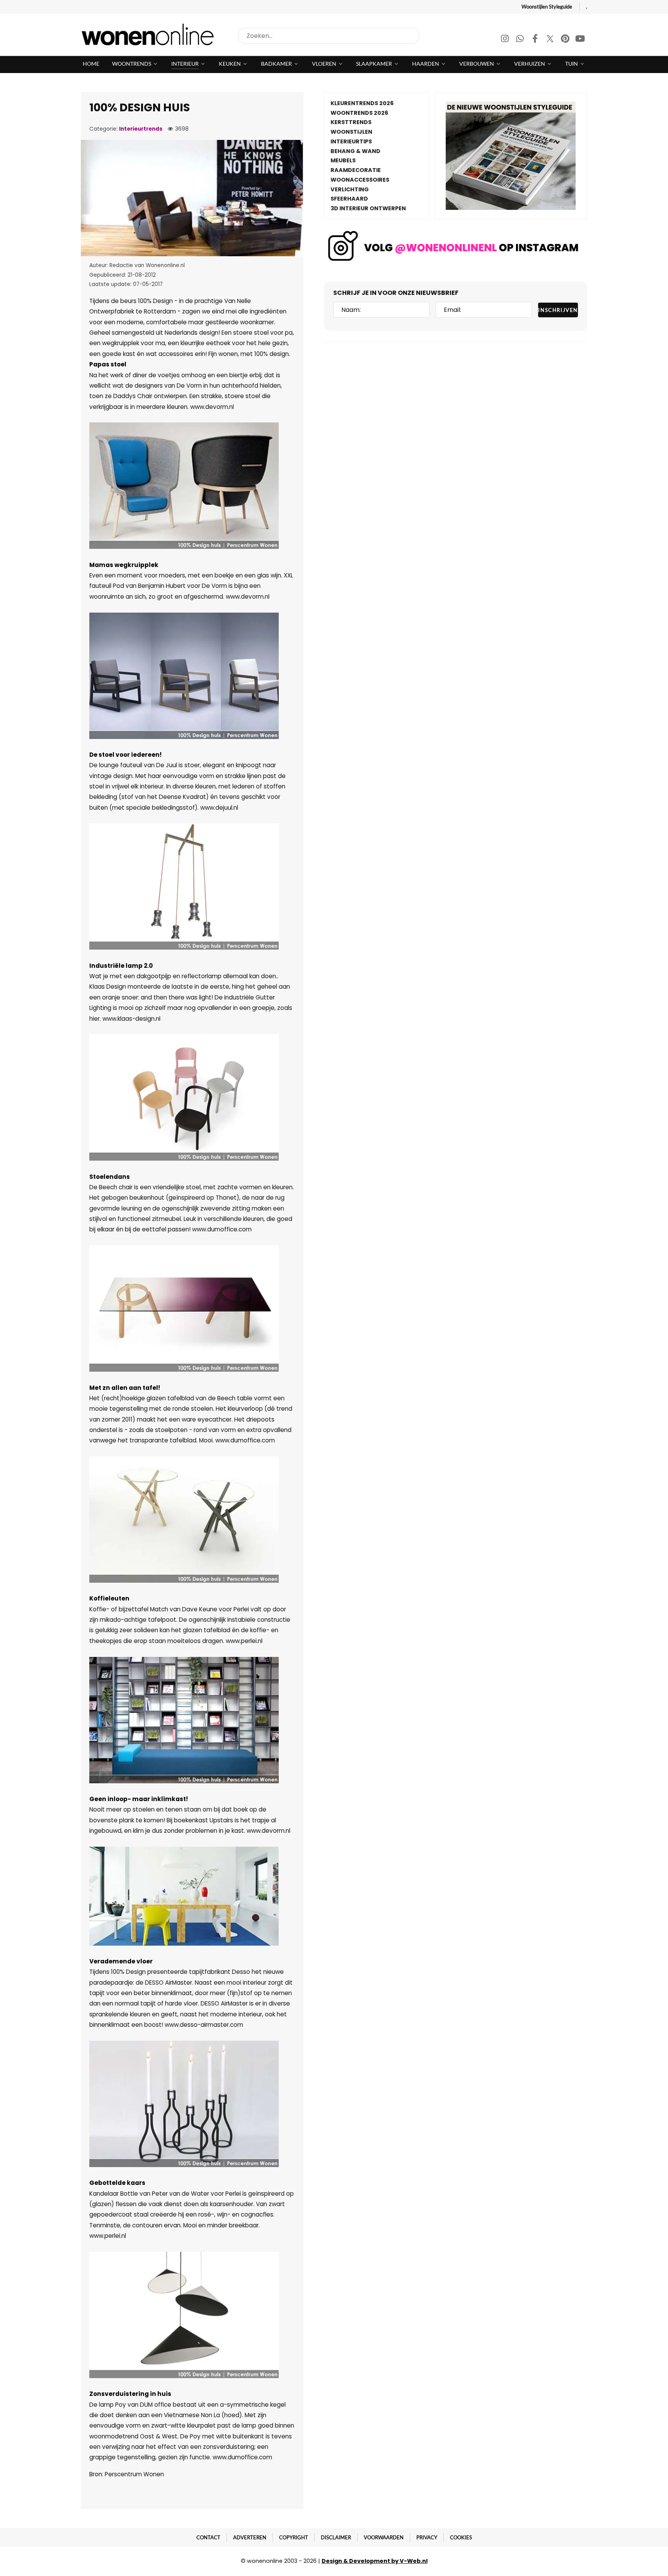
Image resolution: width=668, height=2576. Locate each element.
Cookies (461, 2537)
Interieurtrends (141, 129)
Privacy (427, 2537)
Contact (208, 2537)
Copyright (294, 2537)
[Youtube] (580, 40)
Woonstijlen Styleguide (547, 7)
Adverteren (250, 2537)
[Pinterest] (566, 40)
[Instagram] (505, 40)
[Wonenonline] (150, 34)
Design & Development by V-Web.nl (375, 2561)
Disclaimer (336, 2537)
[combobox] (329, 36)
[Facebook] (536, 40)
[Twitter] (551, 40)
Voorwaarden (384, 2537)
